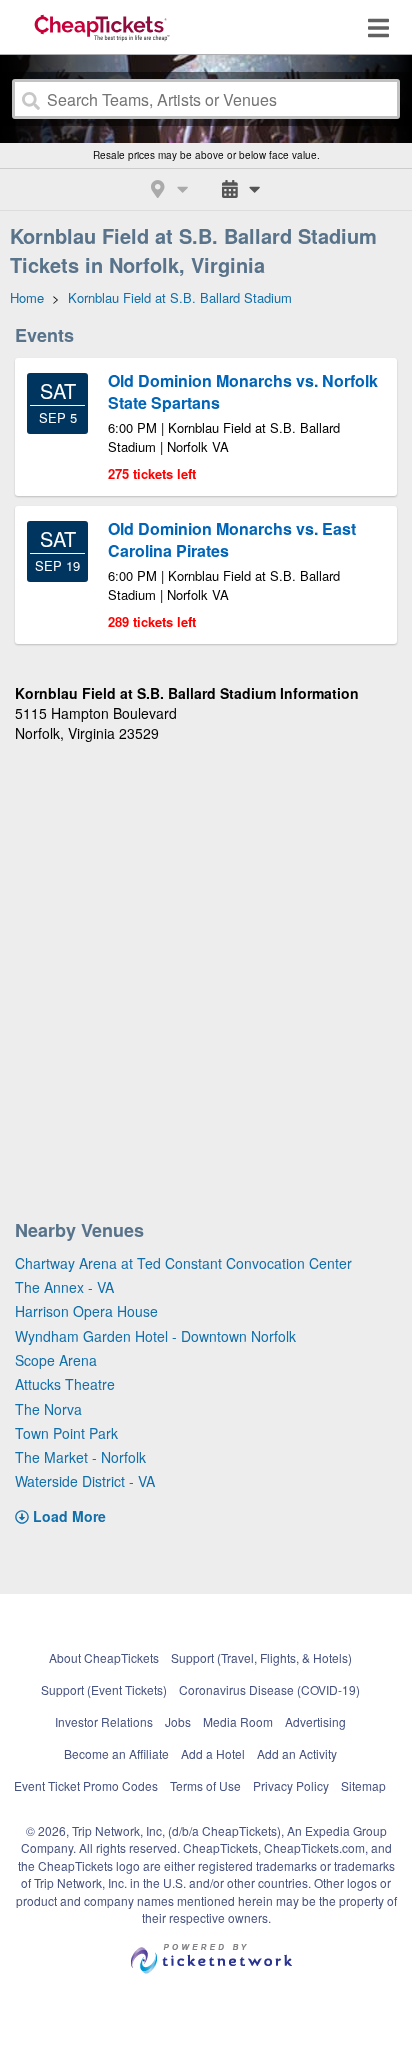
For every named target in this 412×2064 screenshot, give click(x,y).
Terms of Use (205, 1785)
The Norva (48, 1409)
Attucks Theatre (65, 1384)
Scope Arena (56, 1360)
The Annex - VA (64, 1287)
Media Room (238, 1721)
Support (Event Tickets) (104, 1689)
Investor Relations (104, 1721)
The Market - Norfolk (80, 1457)
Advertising (315, 1721)
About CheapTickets (104, 1657)
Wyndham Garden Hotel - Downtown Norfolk (155, 1336)
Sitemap (363, 1785)
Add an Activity (297, 1753)
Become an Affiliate (116, 1753)
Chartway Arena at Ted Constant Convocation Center (183, 1263)
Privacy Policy (291, 1785)
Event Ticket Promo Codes (86, 1785)
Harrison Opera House (86, 1311)
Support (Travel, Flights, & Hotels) (261, 1657)
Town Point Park (66, 1433)
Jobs (178, 1721)
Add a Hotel (213, 1753)
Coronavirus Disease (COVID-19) (269, 1689)
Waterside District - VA (85, 1481)
